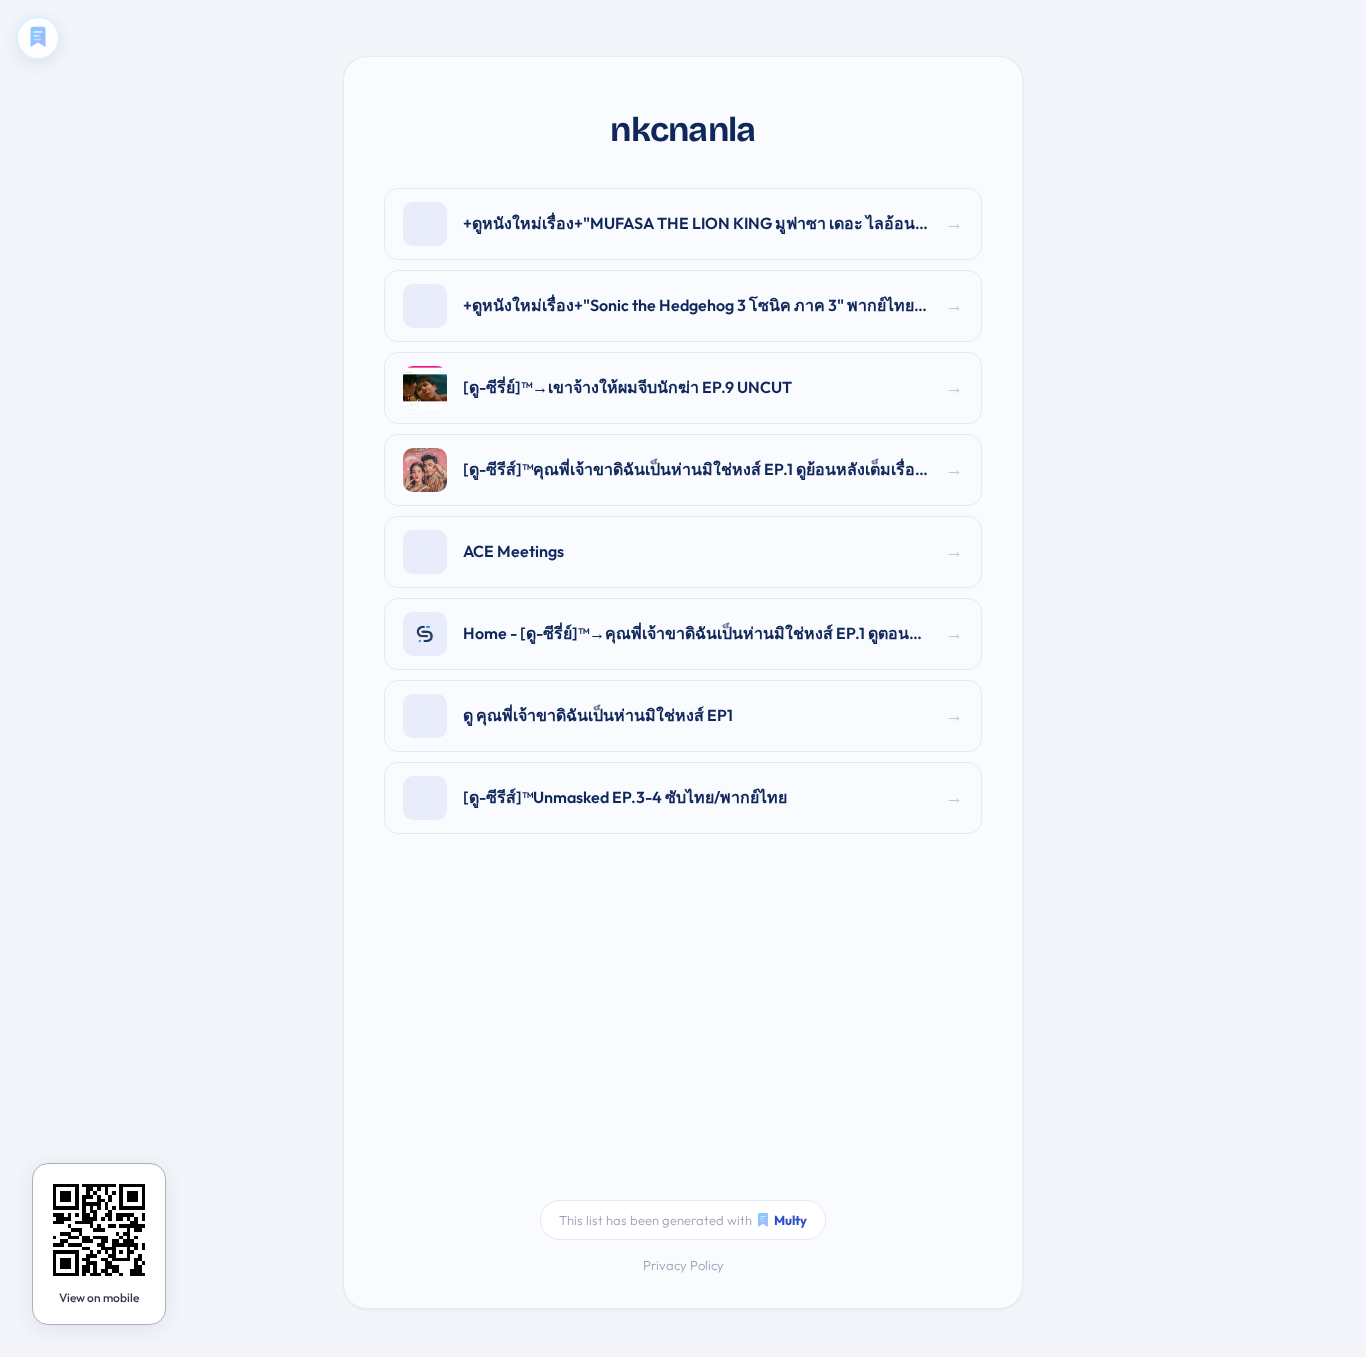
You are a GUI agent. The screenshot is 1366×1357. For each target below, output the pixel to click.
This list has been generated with (683, 1220)
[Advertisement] (683, 1030)
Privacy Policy (683, 1265)
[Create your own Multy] (38, 38)
